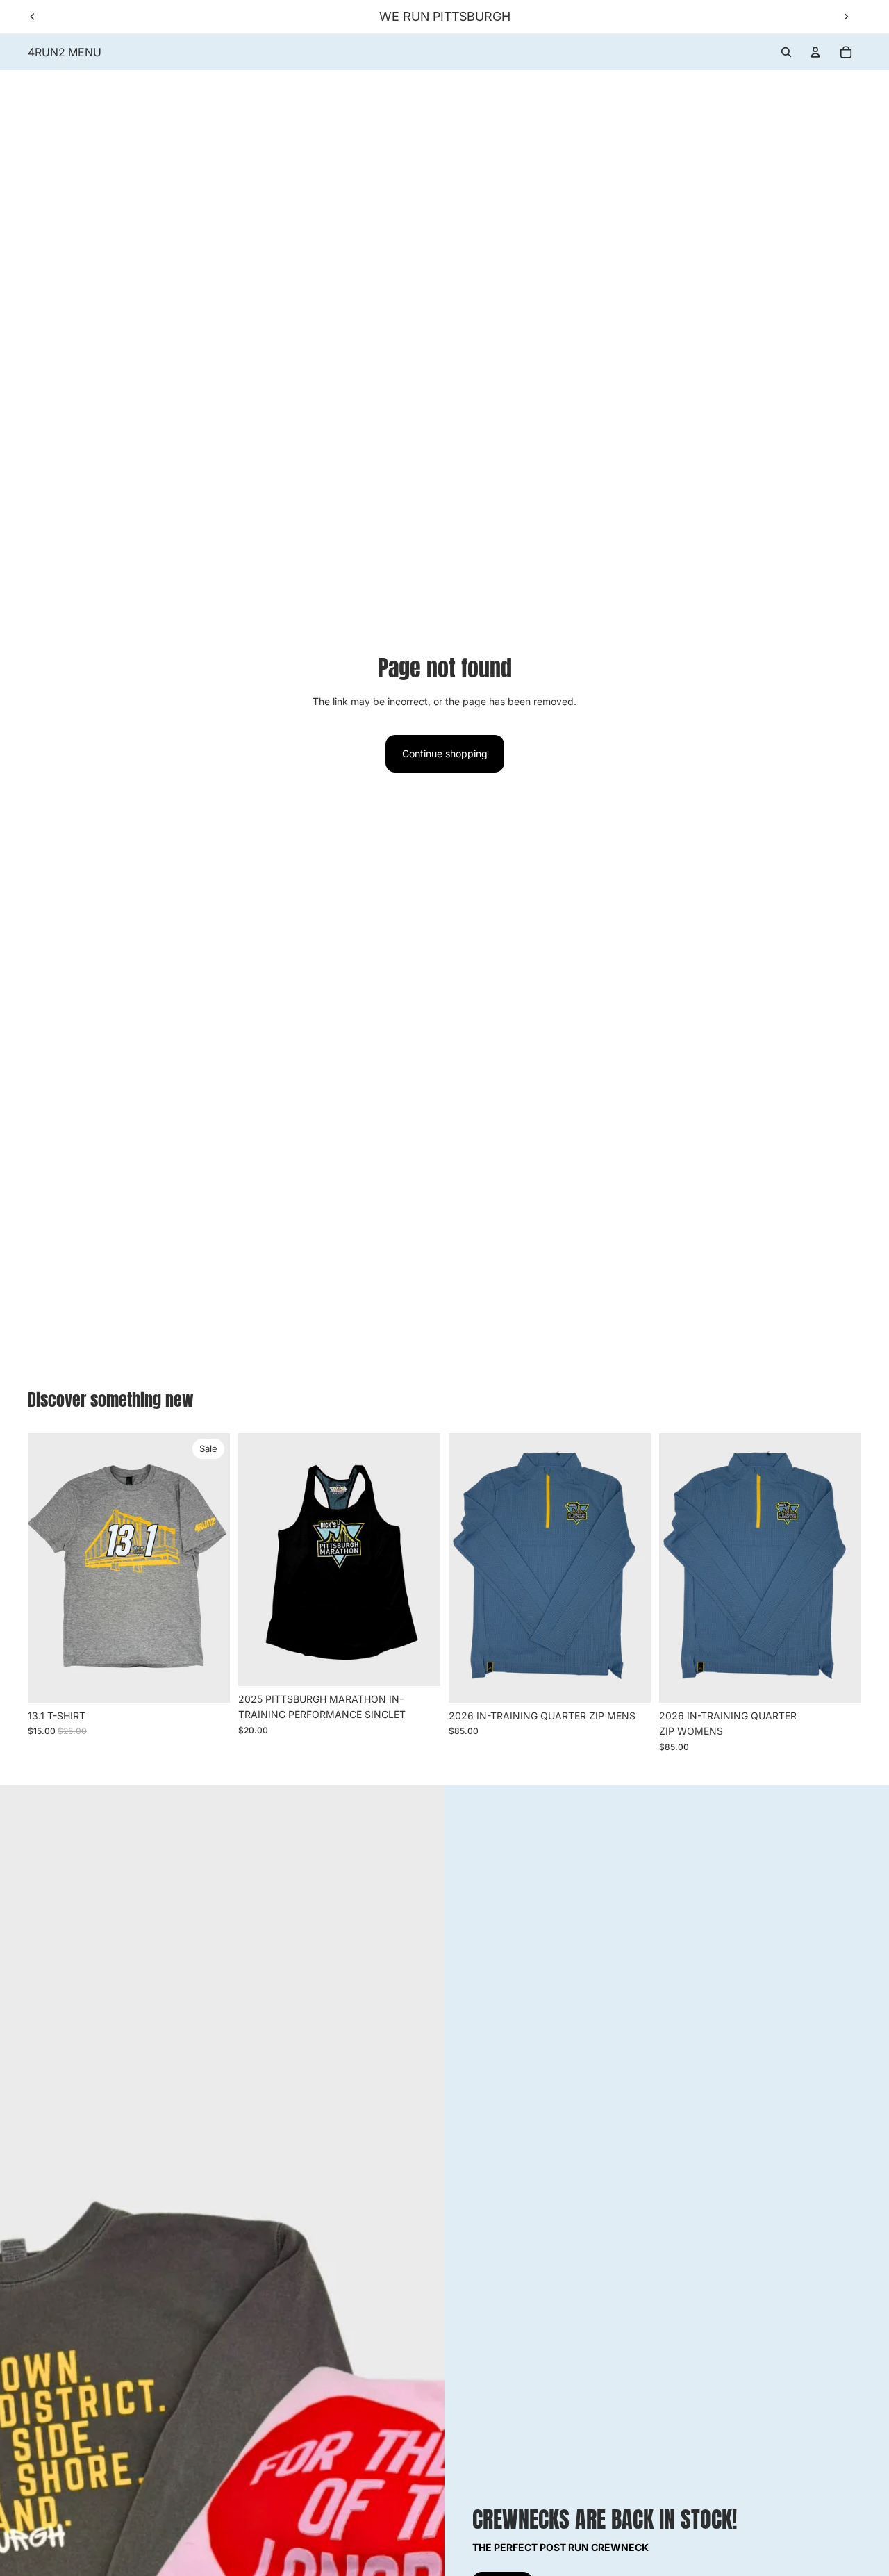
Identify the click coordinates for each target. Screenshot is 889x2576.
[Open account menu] (815, 52)
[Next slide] (846, 17)
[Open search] (786, 52)
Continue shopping (445, 753)
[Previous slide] (33, 17)
